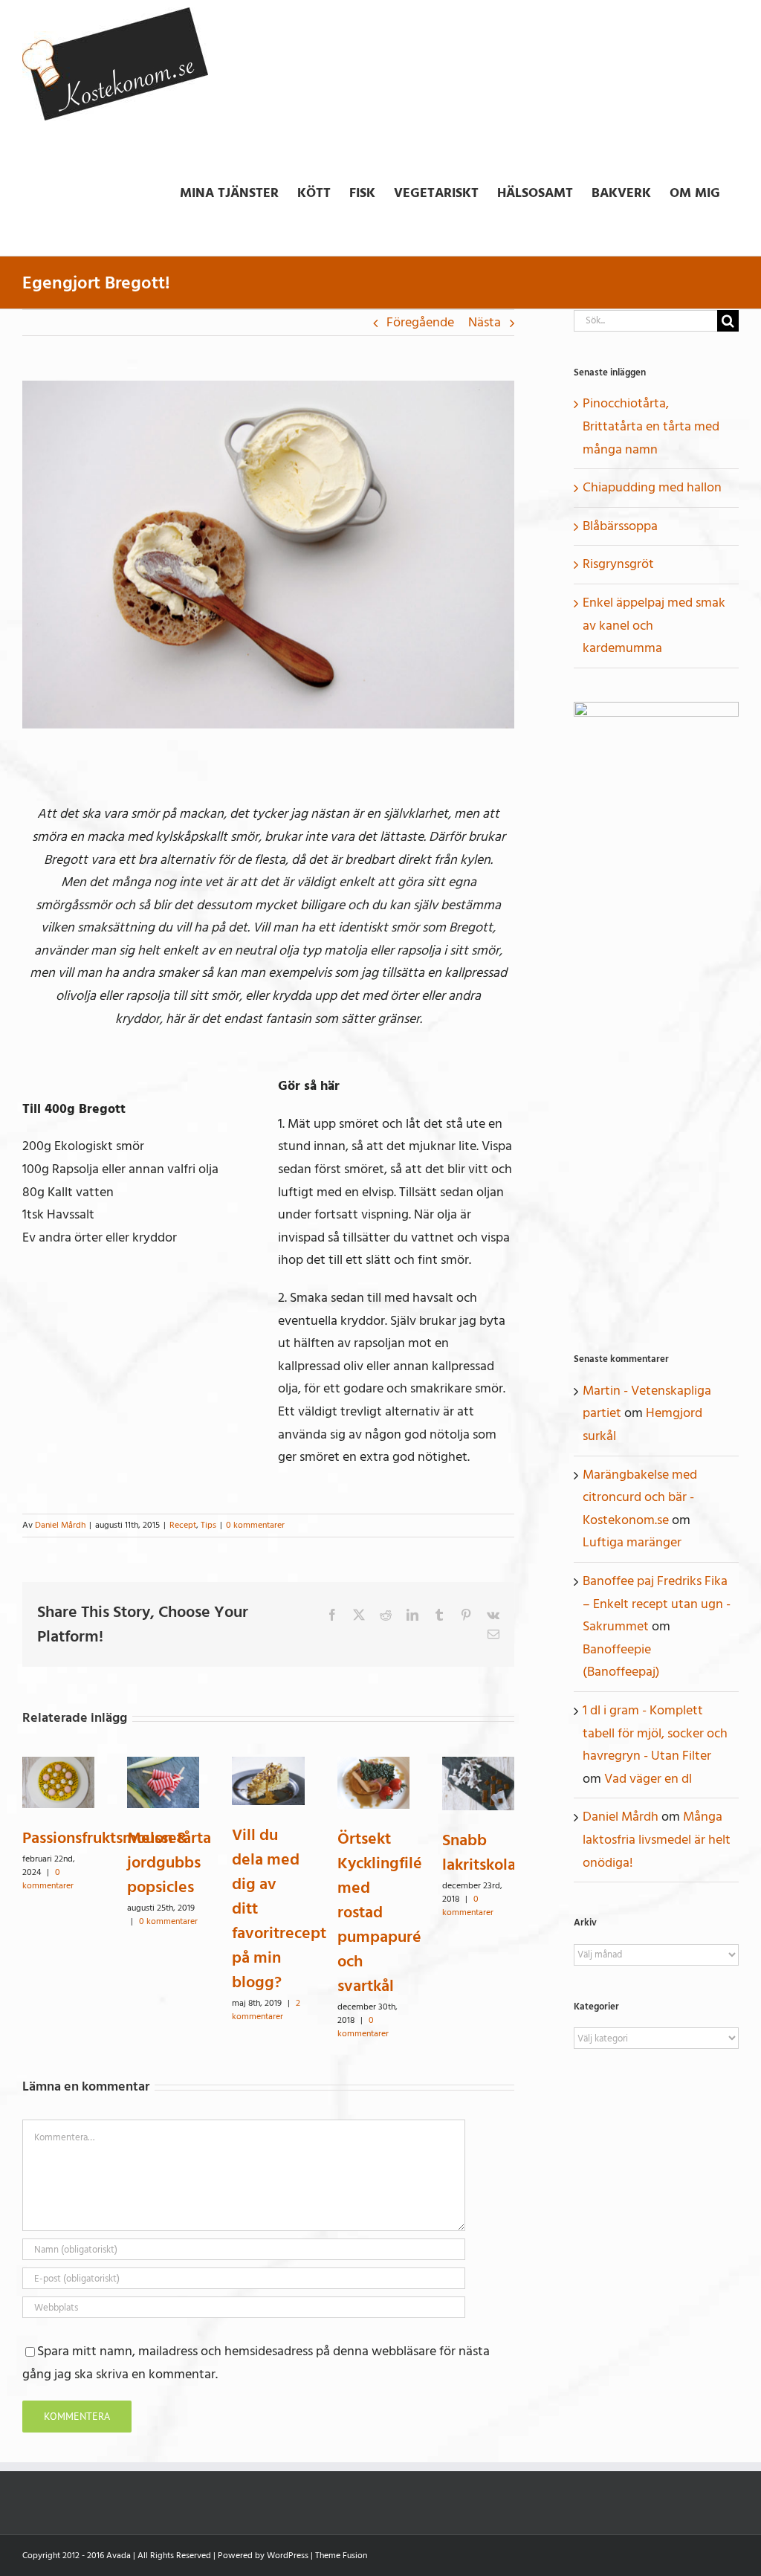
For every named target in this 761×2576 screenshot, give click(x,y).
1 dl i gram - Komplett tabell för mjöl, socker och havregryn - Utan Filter (655, 1733)
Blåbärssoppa (620, 526)
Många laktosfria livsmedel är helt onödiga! (657, 1839)
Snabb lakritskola (479, 1852)
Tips (208, 1525)
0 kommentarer (255, 1525)
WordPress (288, 2556)
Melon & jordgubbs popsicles (164, 1862)
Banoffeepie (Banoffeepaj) (621, 1661)
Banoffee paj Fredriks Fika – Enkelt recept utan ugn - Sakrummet (657, 1604)
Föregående (420, 322)
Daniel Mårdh (60, 1525)
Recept (183, 1525)
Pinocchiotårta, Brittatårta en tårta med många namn (651, 426)
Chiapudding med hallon (652, 487)
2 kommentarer (266, 2010)
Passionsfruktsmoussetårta (117, 1838)
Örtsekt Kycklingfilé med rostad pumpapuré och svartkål (380, 1912)
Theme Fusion (341, 2556)
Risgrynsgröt (618, 564)
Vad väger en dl (648, 1779)
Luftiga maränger (632, 1542)
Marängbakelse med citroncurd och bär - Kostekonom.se (640, 1497)
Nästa (485, 322)
